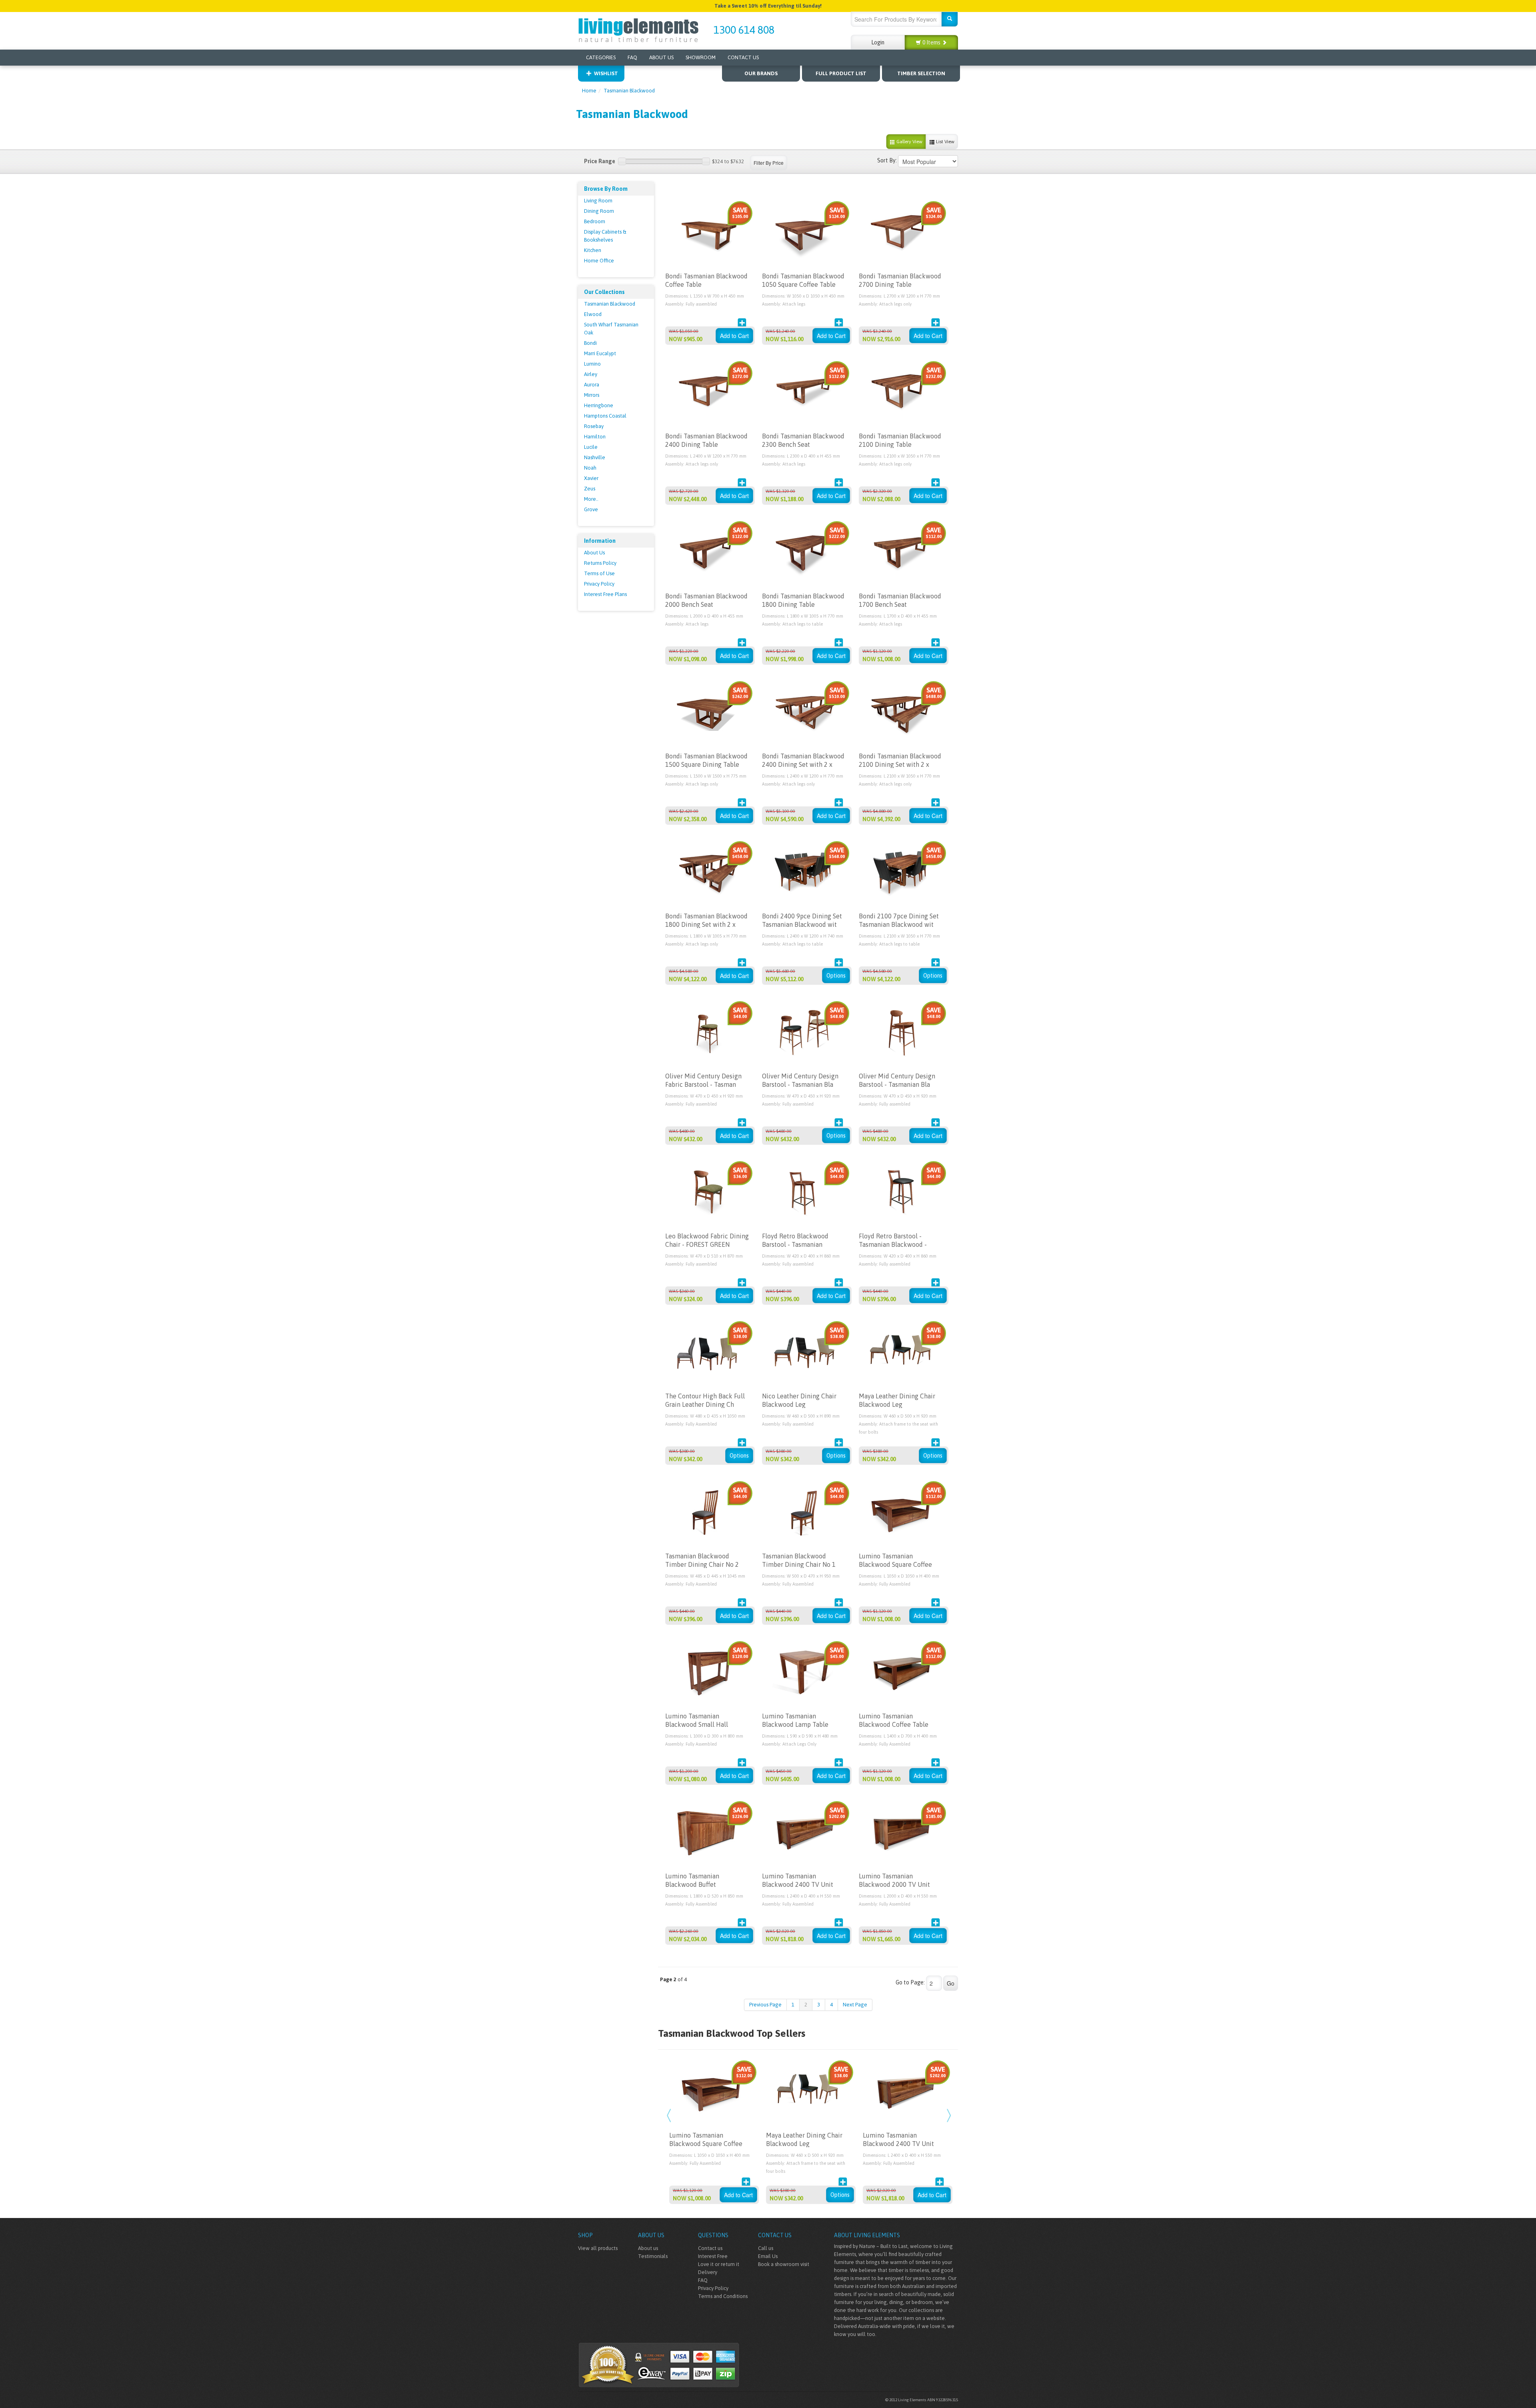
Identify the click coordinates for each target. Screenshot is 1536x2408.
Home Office (599, 261)
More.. (591, 499)
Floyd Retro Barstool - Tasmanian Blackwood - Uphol (893, 1244)
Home (589, 91)
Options (836, 976)
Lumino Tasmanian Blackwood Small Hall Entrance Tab (697, 1724)
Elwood (593, 314)
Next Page (855, 2005)
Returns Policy (600, 563)
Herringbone (599, 405)
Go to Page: (910, 1982)
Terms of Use (599, 573)
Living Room (598, 201)
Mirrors (592, 395)
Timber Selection (921, 73)
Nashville (595, 457)
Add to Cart (734, 336)
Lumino (592, 364)
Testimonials (653, 2256)
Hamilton (595, 437)
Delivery (708, 2272)
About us (648, 2248)
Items (932, 42)
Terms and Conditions (723, 2296)
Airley (591, 374)
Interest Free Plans (605, 594)
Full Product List (841, 73)
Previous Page (765, 2005)
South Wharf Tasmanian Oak (611, 329)
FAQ (632, 57)
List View (945, 142)
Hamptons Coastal (605, 416)
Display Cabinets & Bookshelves (605, 236)
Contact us (710, 2248)
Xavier (591, 478)
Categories (601, 57)
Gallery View (909, 142)
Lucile (591, 447)
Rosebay (594, 426)
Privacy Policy (599, 584)
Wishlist (606, 73)
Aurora (592, 385)
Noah (590, 468)
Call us (766, 2248)
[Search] (950, 19)
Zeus (590, 489)
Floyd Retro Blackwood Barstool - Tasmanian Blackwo (795, 1244)
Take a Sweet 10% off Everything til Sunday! (768, 6)
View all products (598, 2248)
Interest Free (713, 2256)
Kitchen (593, 250)
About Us (661, 57)
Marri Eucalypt (600, 353)
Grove (591, 509)
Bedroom (595, 221)
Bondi (590, 343)
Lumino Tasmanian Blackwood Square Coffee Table (895, 1564)
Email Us (768, 2256)
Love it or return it (719, 2264)
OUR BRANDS (761, 73)
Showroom (701, 57)
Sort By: (887, 160)
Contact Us (743, 57)
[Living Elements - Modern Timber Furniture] (639, 29)
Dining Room (599, 211)
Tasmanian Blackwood (629, 91)
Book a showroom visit (784, 2264)
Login (878, 42)
